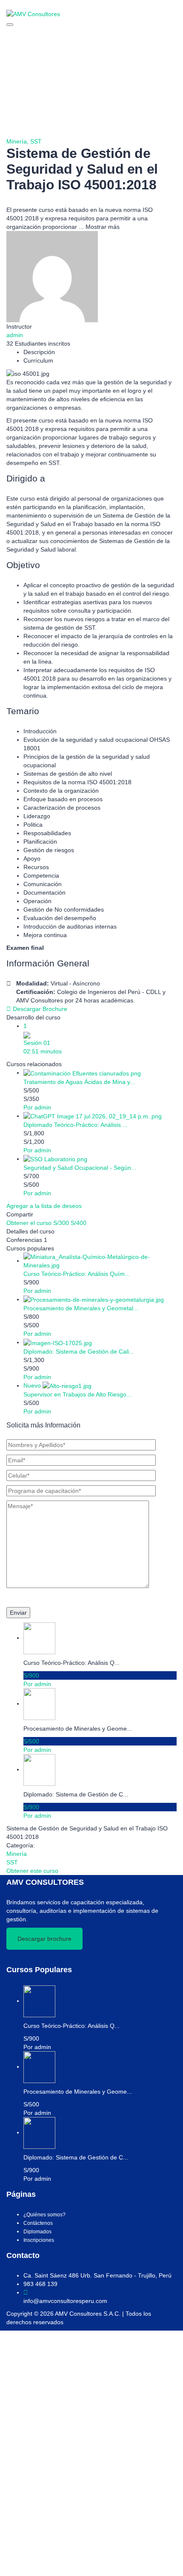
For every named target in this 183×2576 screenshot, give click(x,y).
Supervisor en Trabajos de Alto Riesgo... (77, 1394)
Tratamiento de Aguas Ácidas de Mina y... (79, 1082)
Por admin (37, 1107)
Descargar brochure (44, 1939)
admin (15, 335)
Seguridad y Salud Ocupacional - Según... (80, 1168)
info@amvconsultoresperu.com (65, 2301)
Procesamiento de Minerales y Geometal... (81, 1308)
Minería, (18, 141)
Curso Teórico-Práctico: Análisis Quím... (77, 1274)
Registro (48, 2563)
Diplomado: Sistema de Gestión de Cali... (79, 1351)
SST (36, 141)
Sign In (69, 2563)
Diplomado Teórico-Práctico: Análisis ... (76, 1125)
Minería (17, 1854)
